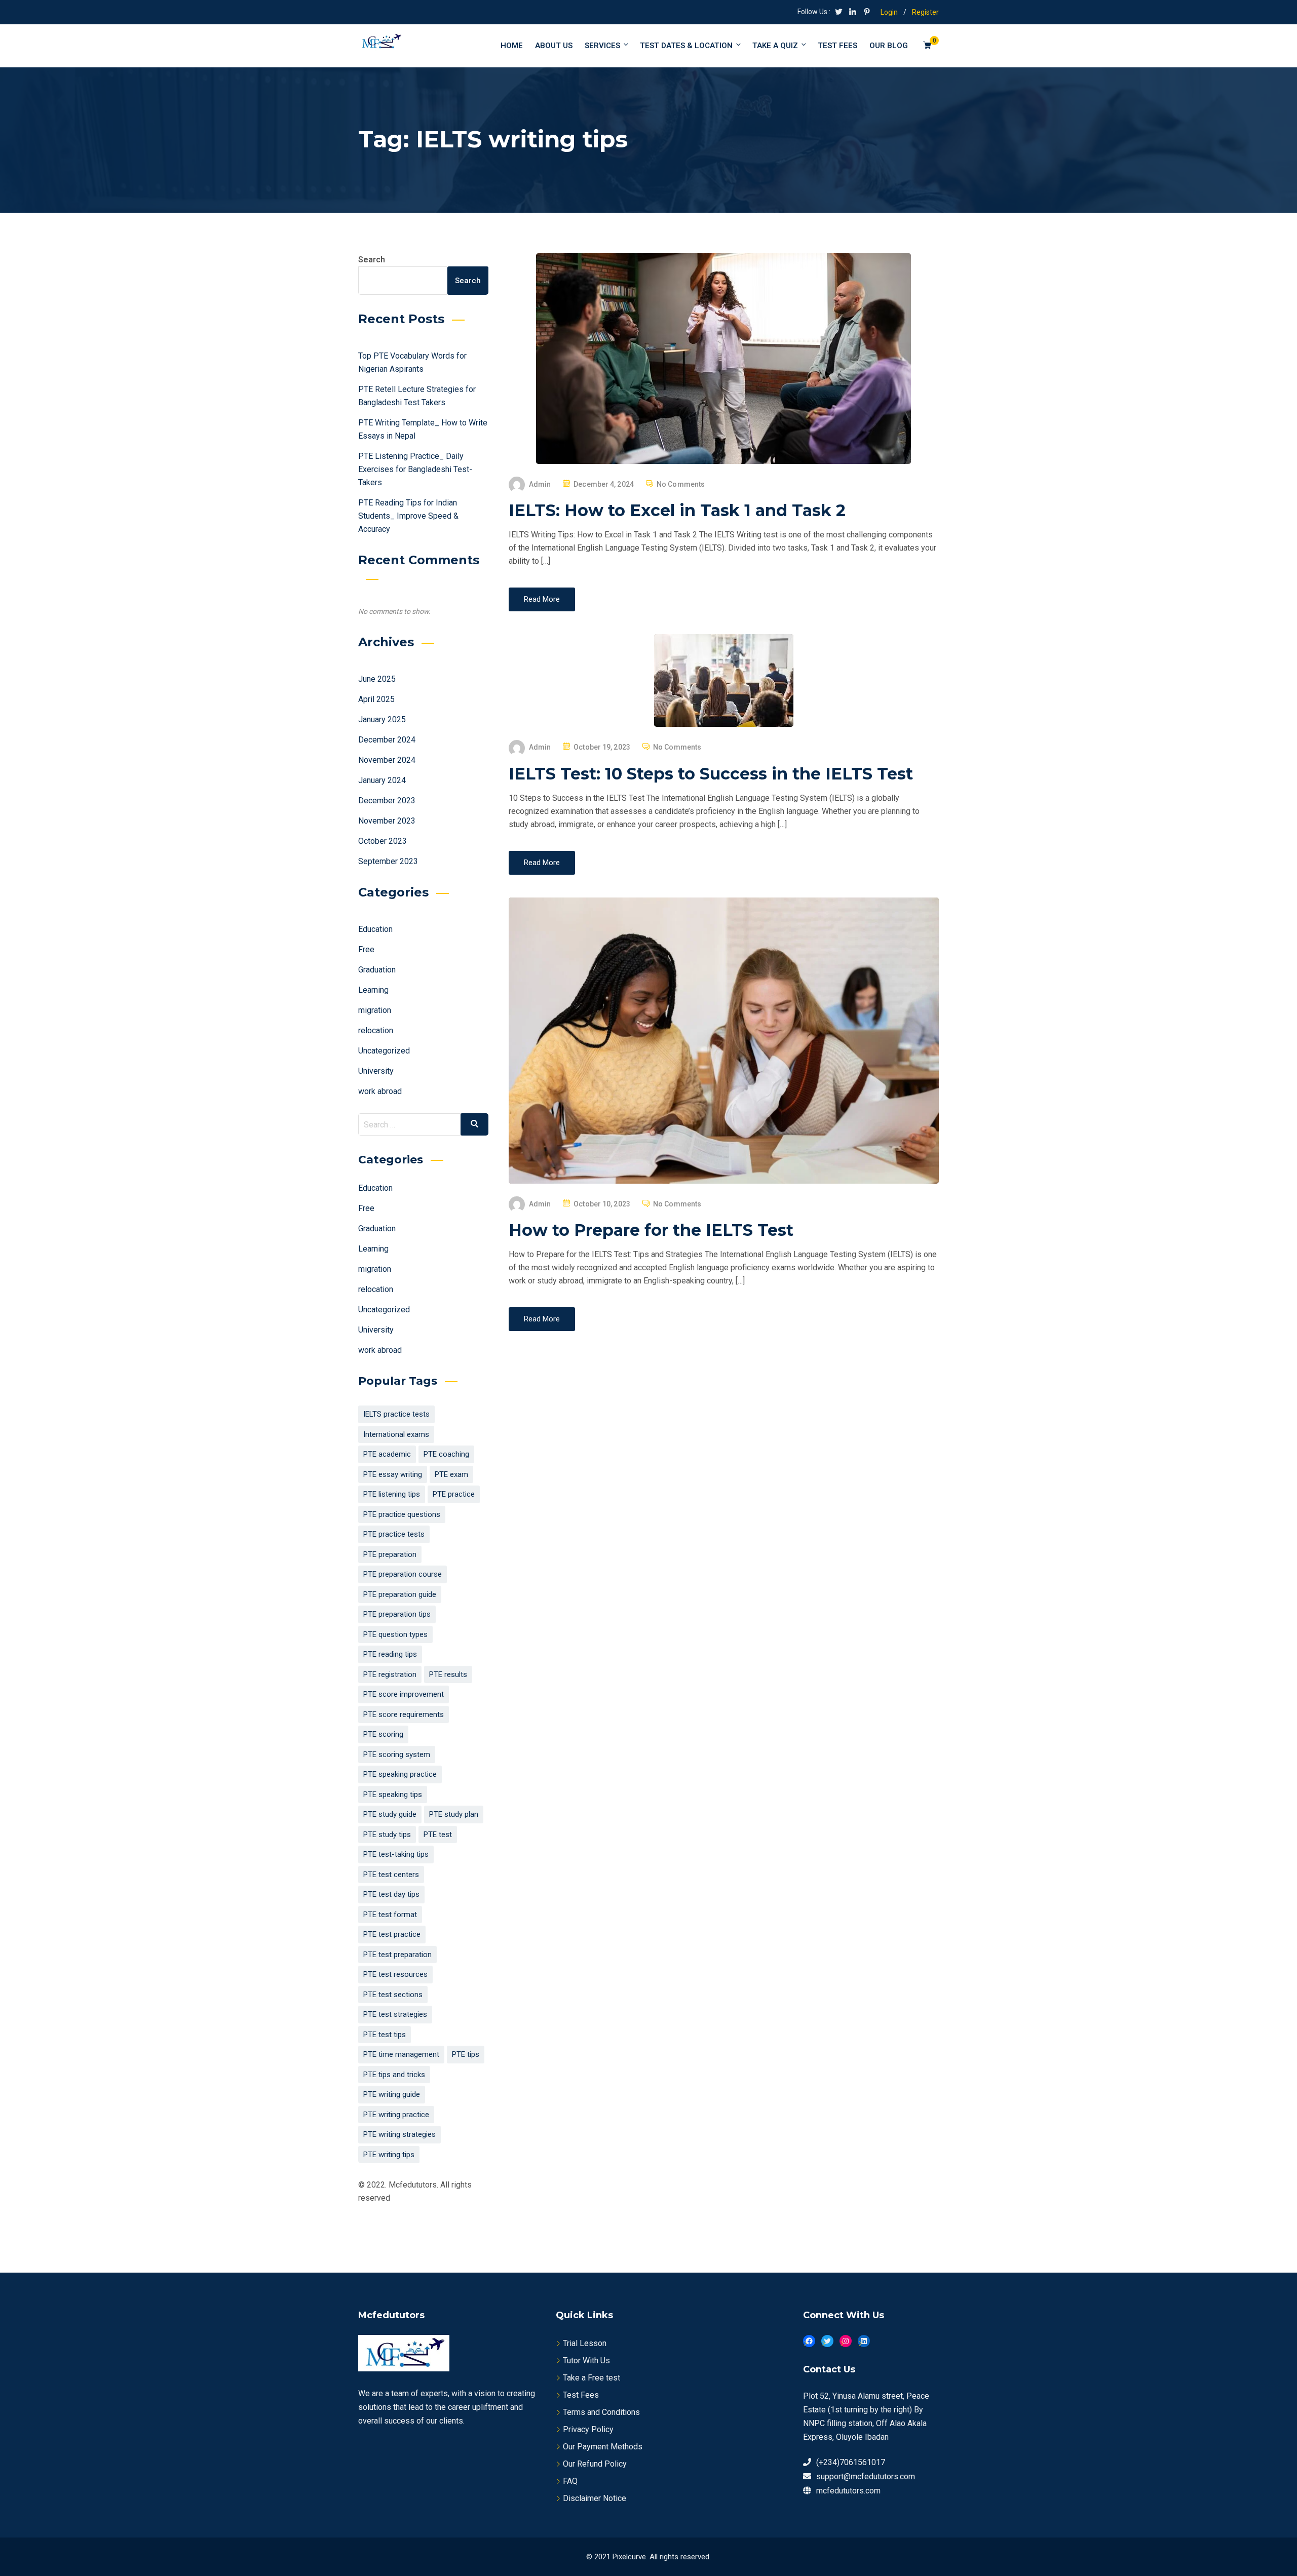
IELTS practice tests (396, 1414)
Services (602, 46)
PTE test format (390, 1915)
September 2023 (388, 861)
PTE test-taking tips (396, 1854)
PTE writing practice (396, 2115)
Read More (542, 599)
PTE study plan (454, 1814)
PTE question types (395, 1634)
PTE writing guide (392, 2094)
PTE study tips (387, 1835)
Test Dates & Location (686, 46)
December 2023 (387, 801)
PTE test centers (391, 1875)
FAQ (570, 2481)
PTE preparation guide (400, 1594)
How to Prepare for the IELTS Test (651, 1230)
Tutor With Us (586, 2360)
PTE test (438, 1835)
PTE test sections (393, 1995)
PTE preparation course (403, 1574)
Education (375, 929)
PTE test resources (395, 1974)
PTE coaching (446, 1454)
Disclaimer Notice (595, 2498)
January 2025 (382, 719)
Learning (373, 990)
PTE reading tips (390, 1654)
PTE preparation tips (397, 1614)
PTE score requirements (404, 1714)
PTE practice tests (394, 1534)
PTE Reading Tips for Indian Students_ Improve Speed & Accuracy (408, 516)
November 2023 (387, 821)
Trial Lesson (585, 2343)
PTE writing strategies (399, 2134)
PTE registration (390, 1674)
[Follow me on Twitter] (838, 13)
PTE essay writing (393, 1474)
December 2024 (387, 740)
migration (375, 1010)
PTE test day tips (391, 1894)
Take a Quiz (775, 46)
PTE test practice (392, 1934)
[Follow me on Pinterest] (867, 13)
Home (512, 46)
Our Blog (889, 46)
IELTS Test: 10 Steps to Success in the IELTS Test (711, 774)
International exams (396, 1434)
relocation (376, 1030)
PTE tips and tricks (394, 2075)
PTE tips (466, 2054)
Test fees (837, 46)
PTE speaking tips (393, 1794)
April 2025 (376, 699)
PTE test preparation (397, 1955)
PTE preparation (390, 1554)
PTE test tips (385, 2035)
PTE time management (401, 2054)
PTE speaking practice (400, 1774)
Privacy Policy (588, 2429)
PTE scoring (383, 1734)
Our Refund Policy (595, 2464)
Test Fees (581, 2395)
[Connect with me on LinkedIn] (853, 13)
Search (372, 260)
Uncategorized (384, 1051)
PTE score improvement (404, 1694)
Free (366, 949)
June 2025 (377, 679)
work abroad (380, 1091)
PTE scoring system (397, 1754)
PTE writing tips (389, 2155)
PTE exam (451, 1474)
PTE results (448, 1674)
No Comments (681, 484)
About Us (554, 46)
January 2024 (382, 780)
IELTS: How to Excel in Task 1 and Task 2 (677, 510)
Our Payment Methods (603, 2447)
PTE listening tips (392, 1494)
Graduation (377, 970)
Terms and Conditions (601, 2412)
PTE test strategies (395, 2014)
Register (925, 12)
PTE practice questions (402, 1514)
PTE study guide (390, 1814)
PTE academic (387, 1454)
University (376, 1071)
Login (889, 12)
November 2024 (387, 760)
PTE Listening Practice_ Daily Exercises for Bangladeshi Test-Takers (415, 469)
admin (540, 484)
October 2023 (383, 841)
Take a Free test (592, 2378)
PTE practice (454, 1494)
